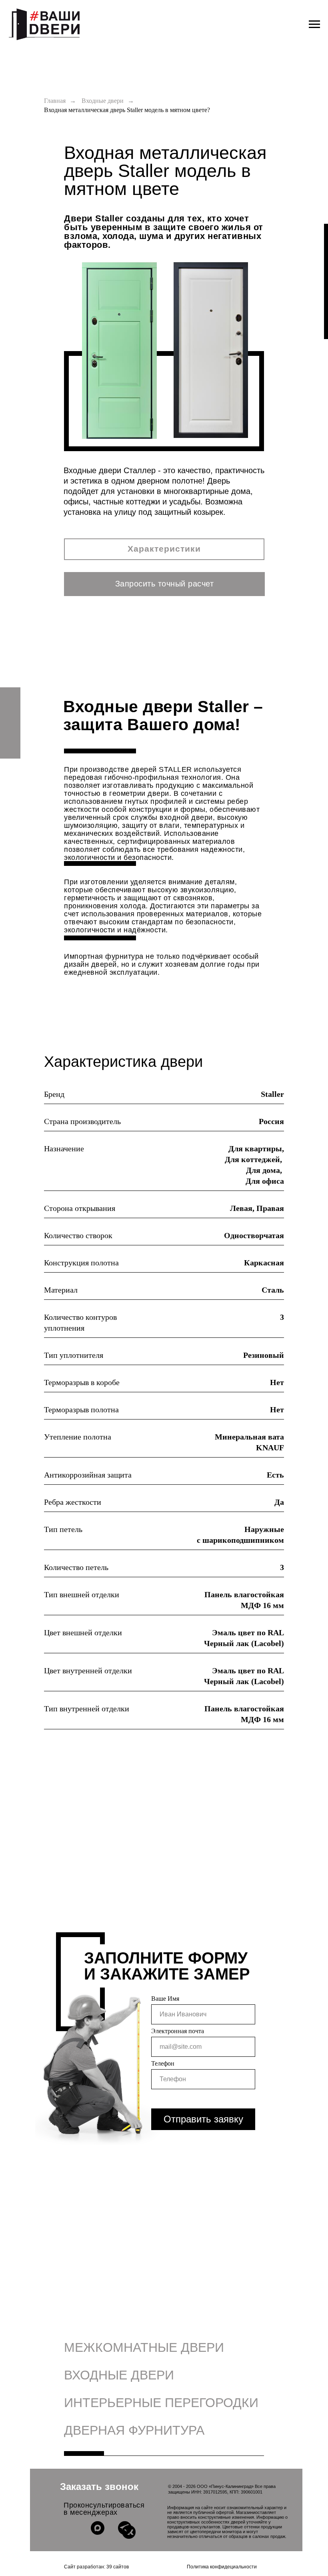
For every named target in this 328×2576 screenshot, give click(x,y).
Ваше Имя (165, 1999)
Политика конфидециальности (222, 2567)
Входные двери (103, 101)
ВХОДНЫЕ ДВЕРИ (119, 2375)
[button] (164, 584)
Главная (55, 101)
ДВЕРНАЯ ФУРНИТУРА (134, 2430)
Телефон (163, 2063)
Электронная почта (178, 2031)
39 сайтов (118, 2567)
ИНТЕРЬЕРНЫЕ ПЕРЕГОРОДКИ (161, 2403)
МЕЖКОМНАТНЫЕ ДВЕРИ (144, 2347)
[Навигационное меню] (314, 24)
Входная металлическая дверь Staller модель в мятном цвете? (127, 110)
